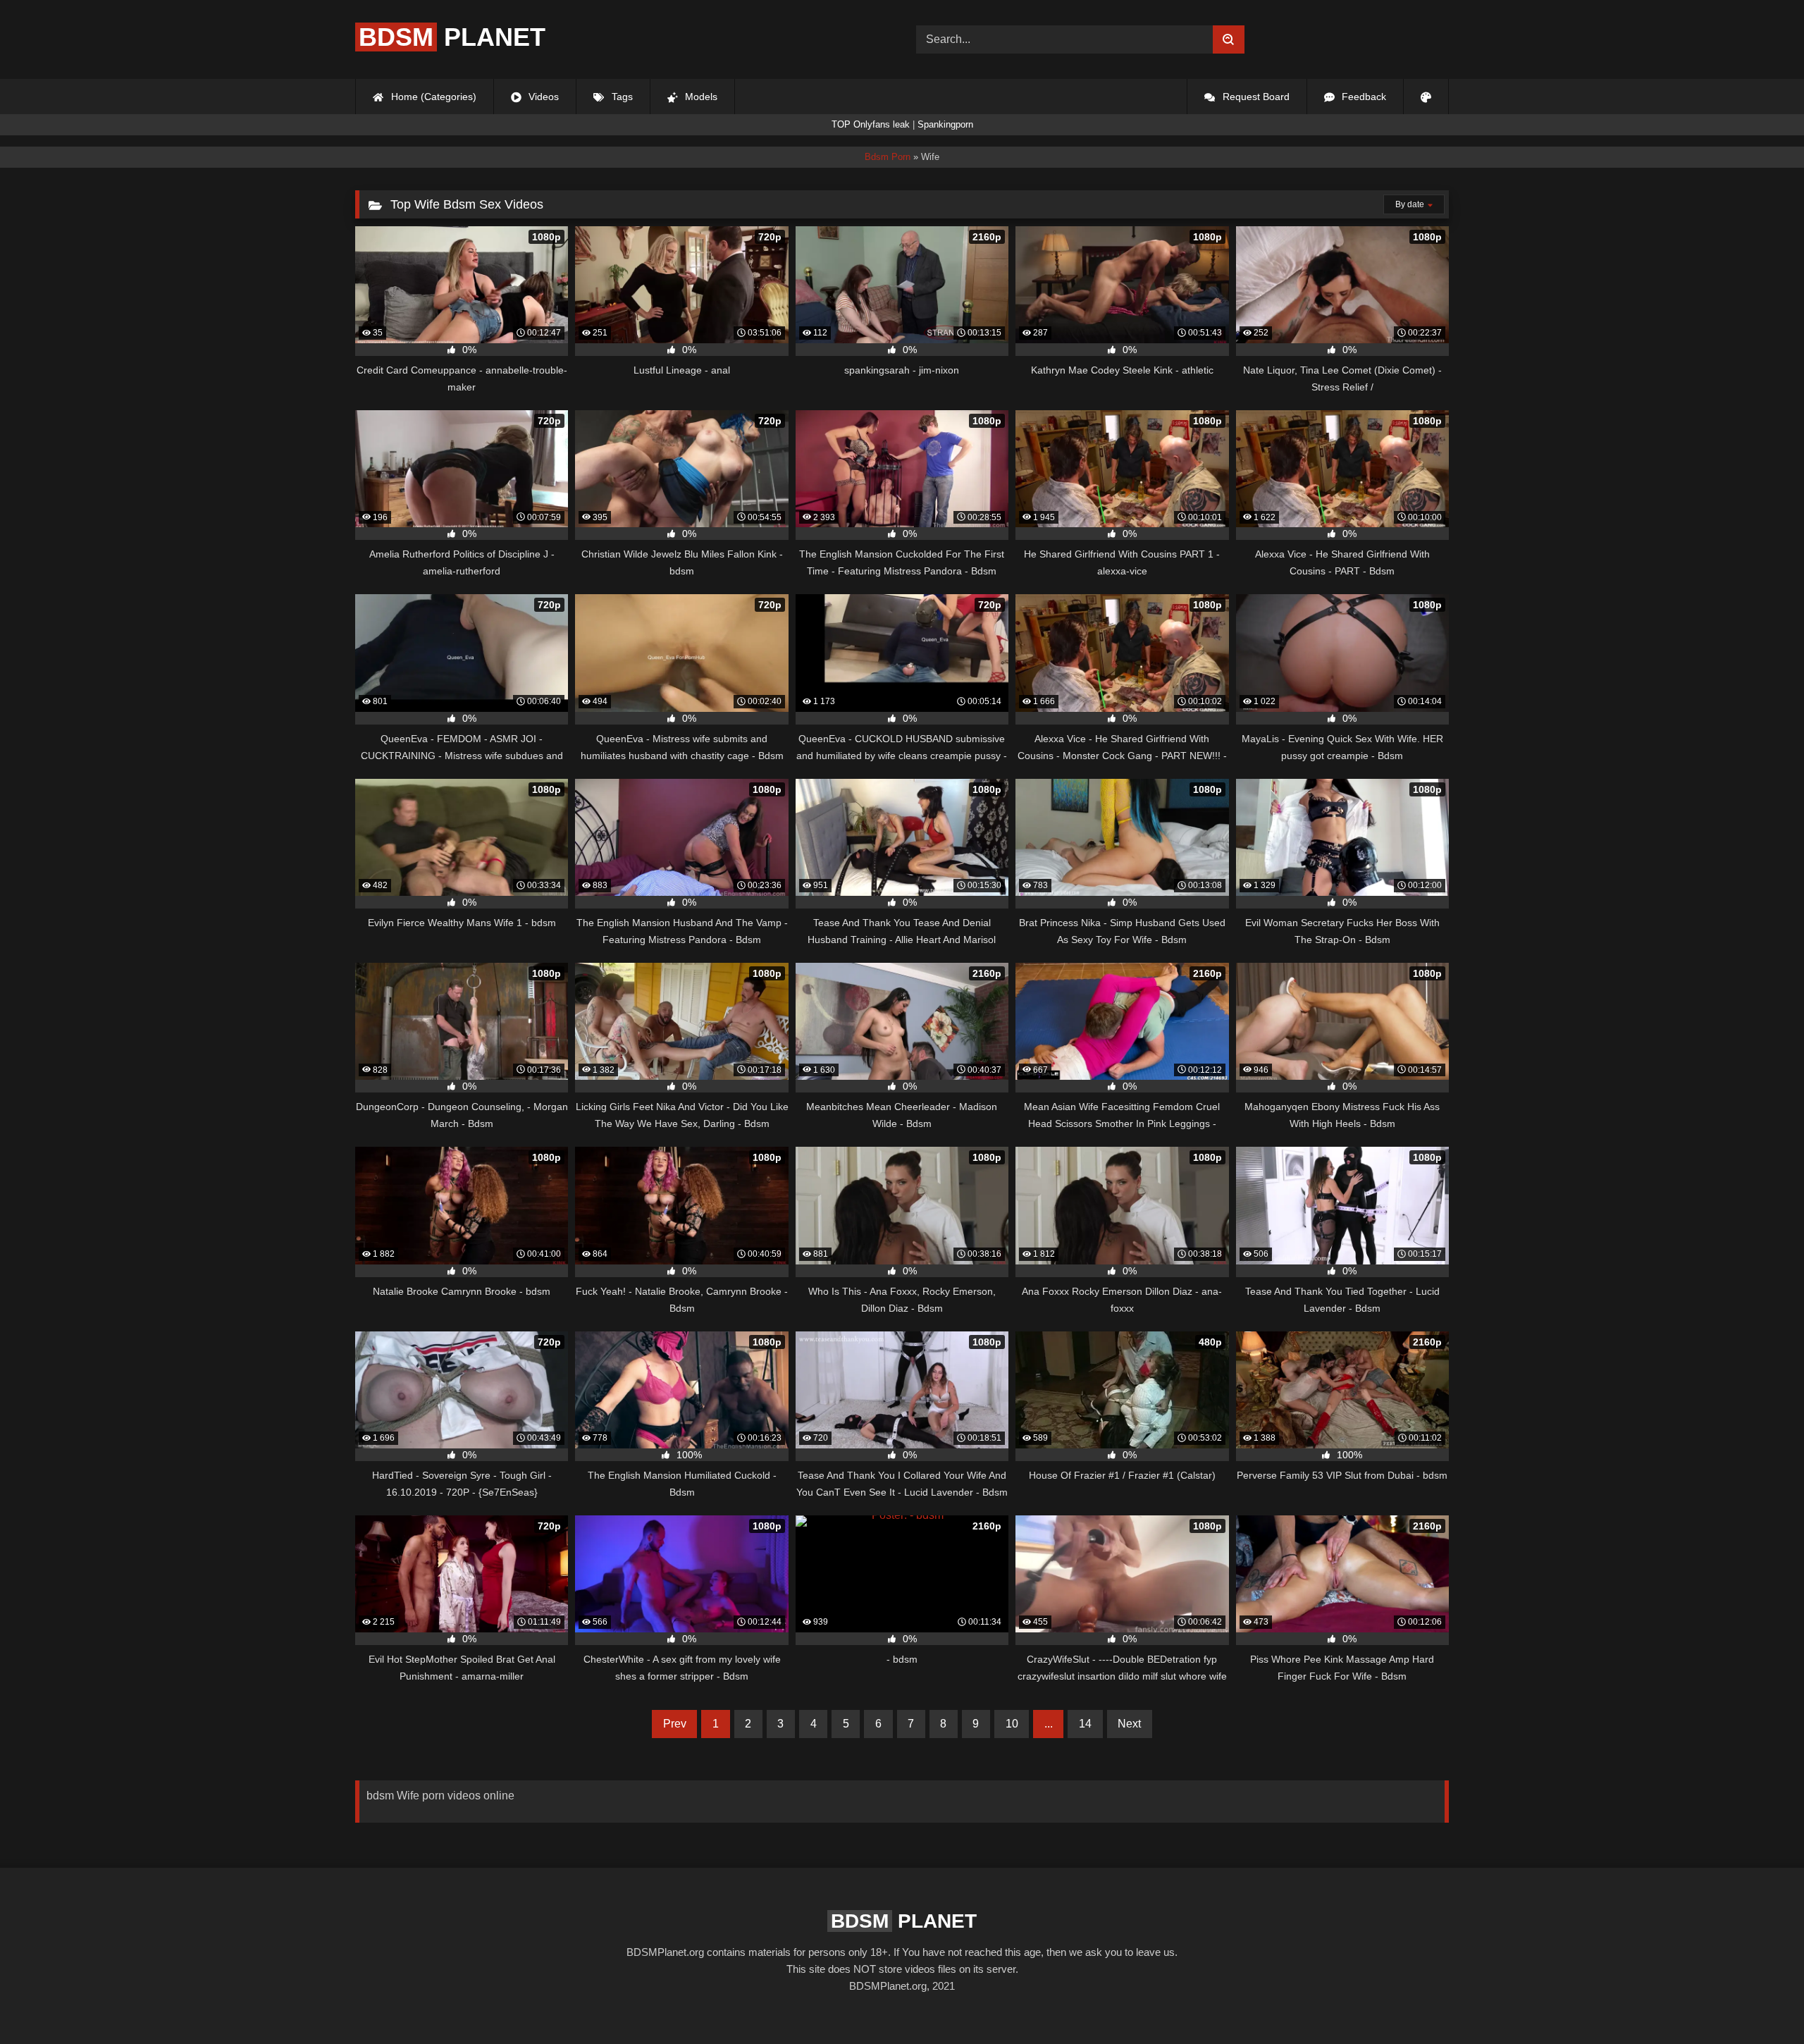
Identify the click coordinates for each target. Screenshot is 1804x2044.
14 (1085, 1724)
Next (1129, 1724)
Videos (542, 97)
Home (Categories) (432, 97)
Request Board (1255, 97)
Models (700, 97)
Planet (452, 37)
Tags (621, 97)
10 (1012, 1724)
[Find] (1229, 39)
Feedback (1363, 97)
